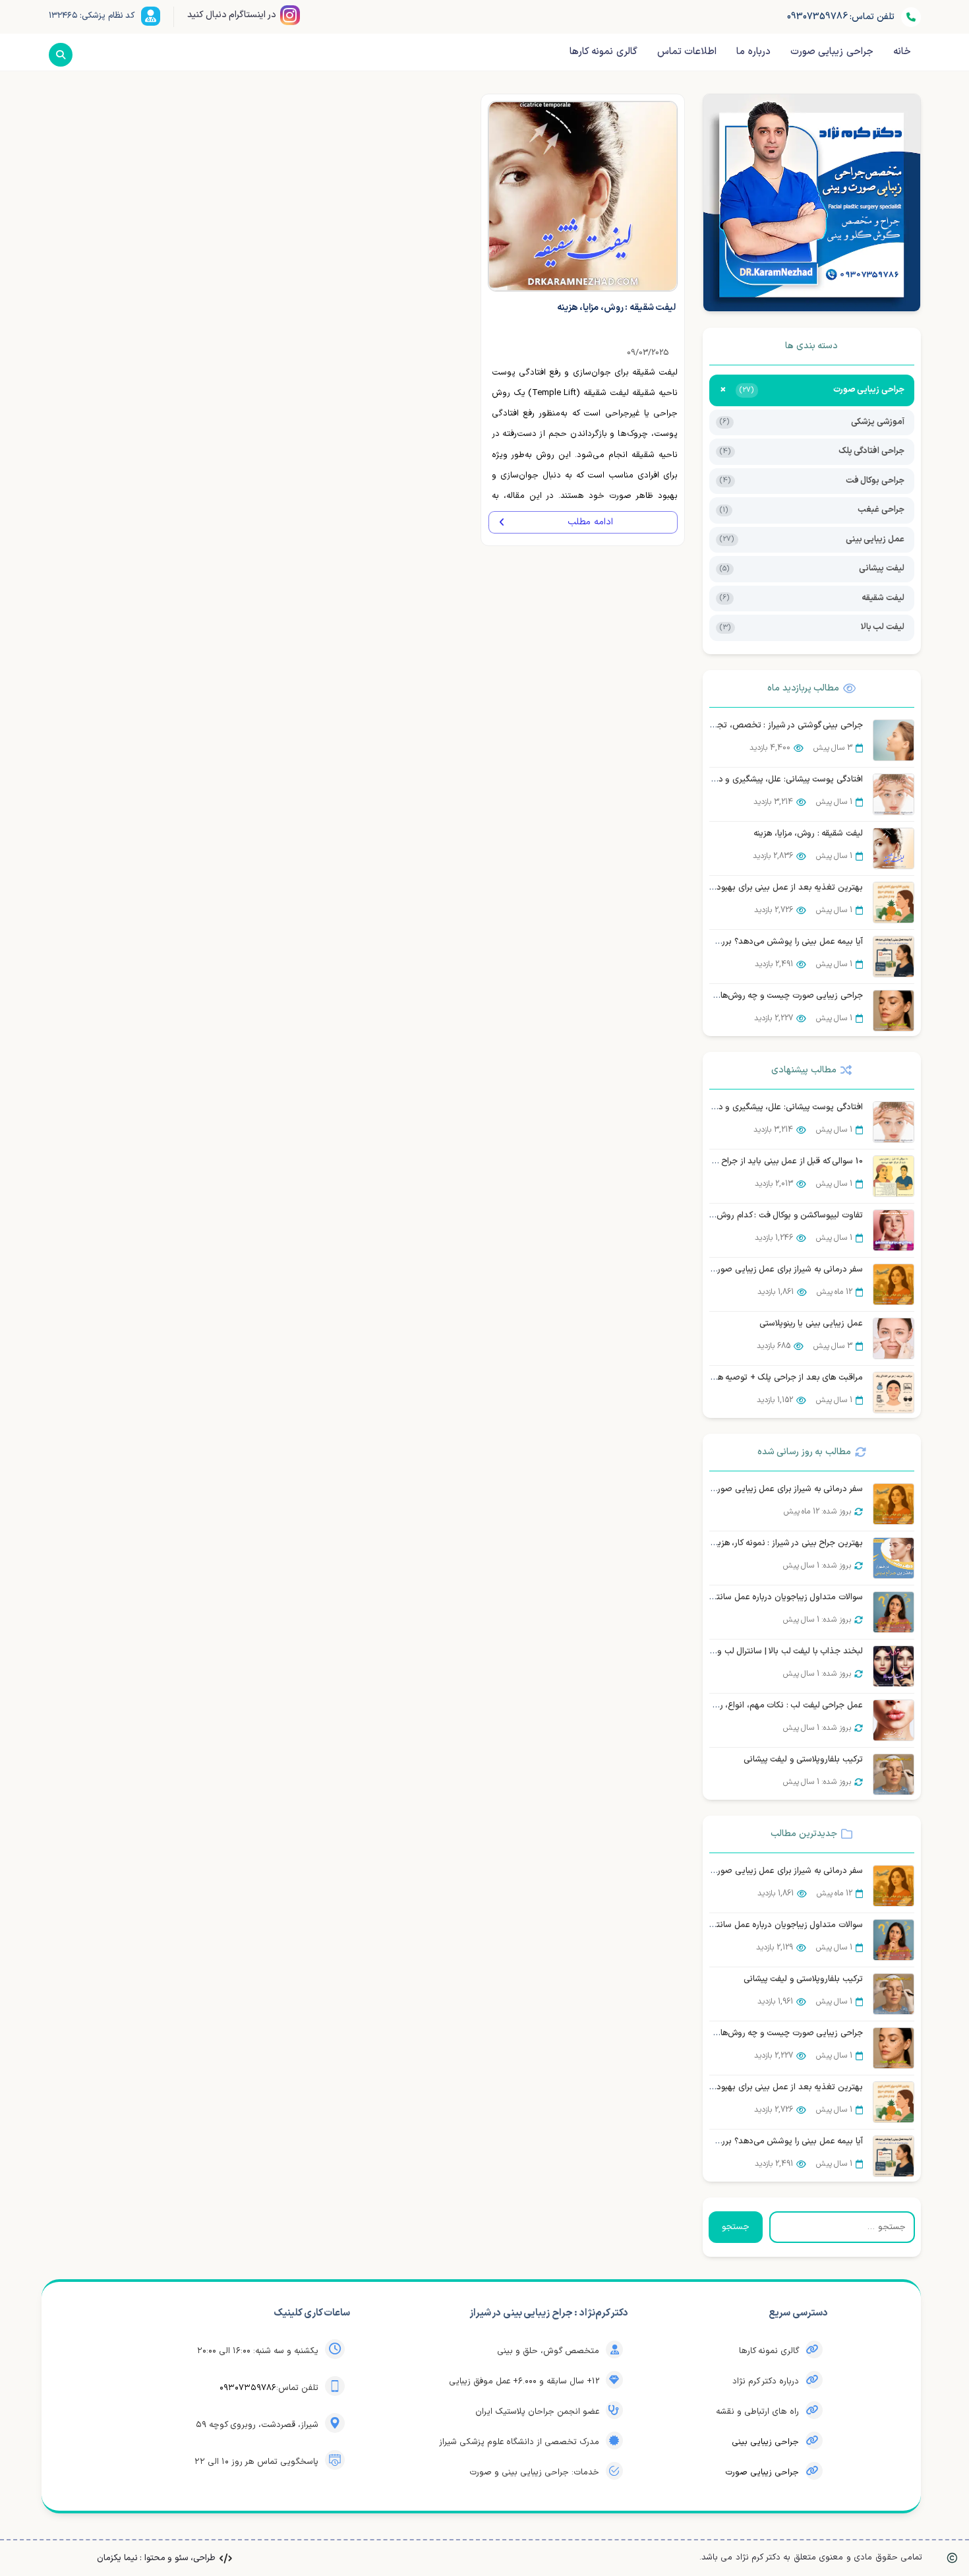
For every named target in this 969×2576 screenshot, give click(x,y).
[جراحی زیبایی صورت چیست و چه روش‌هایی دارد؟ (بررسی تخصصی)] (894, 1011)
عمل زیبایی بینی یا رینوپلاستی (811, 1324)
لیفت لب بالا (812, 627)
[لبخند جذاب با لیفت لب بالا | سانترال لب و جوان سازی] (894, 1666)
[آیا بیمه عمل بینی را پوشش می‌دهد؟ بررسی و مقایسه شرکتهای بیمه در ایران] (894, 957)
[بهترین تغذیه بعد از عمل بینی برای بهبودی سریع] (894, 903)
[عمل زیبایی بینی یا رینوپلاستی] (894, 1338)
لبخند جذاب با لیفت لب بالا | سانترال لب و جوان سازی (769, 1651)
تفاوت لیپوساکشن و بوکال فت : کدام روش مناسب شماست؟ (760, 1215)
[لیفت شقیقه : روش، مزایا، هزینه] (894, 848)
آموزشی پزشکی (812, 422)
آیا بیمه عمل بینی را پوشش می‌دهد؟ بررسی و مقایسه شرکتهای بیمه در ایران (730, 942)
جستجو (736, 2227)
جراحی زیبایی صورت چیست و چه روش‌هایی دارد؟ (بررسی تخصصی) (743, 996)
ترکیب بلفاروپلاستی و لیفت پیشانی (803, 1760)
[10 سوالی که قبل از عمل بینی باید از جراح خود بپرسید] (894, 1176)
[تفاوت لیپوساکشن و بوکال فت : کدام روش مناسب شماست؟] (894, 1230)
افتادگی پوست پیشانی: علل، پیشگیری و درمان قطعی (771, 780)
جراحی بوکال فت (812, 481)
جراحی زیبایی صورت (762, 2472)
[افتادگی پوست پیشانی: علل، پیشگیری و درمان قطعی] (894, 794)
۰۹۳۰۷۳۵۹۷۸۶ (248, 2388)
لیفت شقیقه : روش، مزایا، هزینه (808, 834)
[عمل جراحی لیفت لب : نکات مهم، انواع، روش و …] (894, 1720)
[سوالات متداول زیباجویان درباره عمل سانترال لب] (894, 1612)
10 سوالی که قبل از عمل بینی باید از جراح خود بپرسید (770, 1161)
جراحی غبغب (812, 510)
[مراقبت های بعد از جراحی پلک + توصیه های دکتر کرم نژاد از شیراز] (894, 1393)
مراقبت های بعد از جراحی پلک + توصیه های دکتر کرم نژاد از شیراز (749, 1378)
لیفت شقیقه (812, 598)
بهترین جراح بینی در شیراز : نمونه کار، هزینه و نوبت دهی (764, 1543)
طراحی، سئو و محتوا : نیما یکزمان (156, 2558)
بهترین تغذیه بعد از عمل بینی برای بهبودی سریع (776, 888)
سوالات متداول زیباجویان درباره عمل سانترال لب (778, 1597)
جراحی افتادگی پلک (812, 451)
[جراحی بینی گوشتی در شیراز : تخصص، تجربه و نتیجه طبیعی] (894, 740)
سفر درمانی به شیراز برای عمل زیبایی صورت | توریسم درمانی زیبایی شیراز (736, 1270)
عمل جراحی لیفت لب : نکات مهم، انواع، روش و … (776, 1705)
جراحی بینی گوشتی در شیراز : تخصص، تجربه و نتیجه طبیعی (758, 725)
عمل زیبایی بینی (812, 539)
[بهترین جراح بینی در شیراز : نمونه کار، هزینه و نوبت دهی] (894, 1558)
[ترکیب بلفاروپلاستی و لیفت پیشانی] (894, 1774)
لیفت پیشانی (812, 568)
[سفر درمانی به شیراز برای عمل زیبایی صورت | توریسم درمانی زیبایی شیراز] (894, 1284)
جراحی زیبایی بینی (765, 2442)
